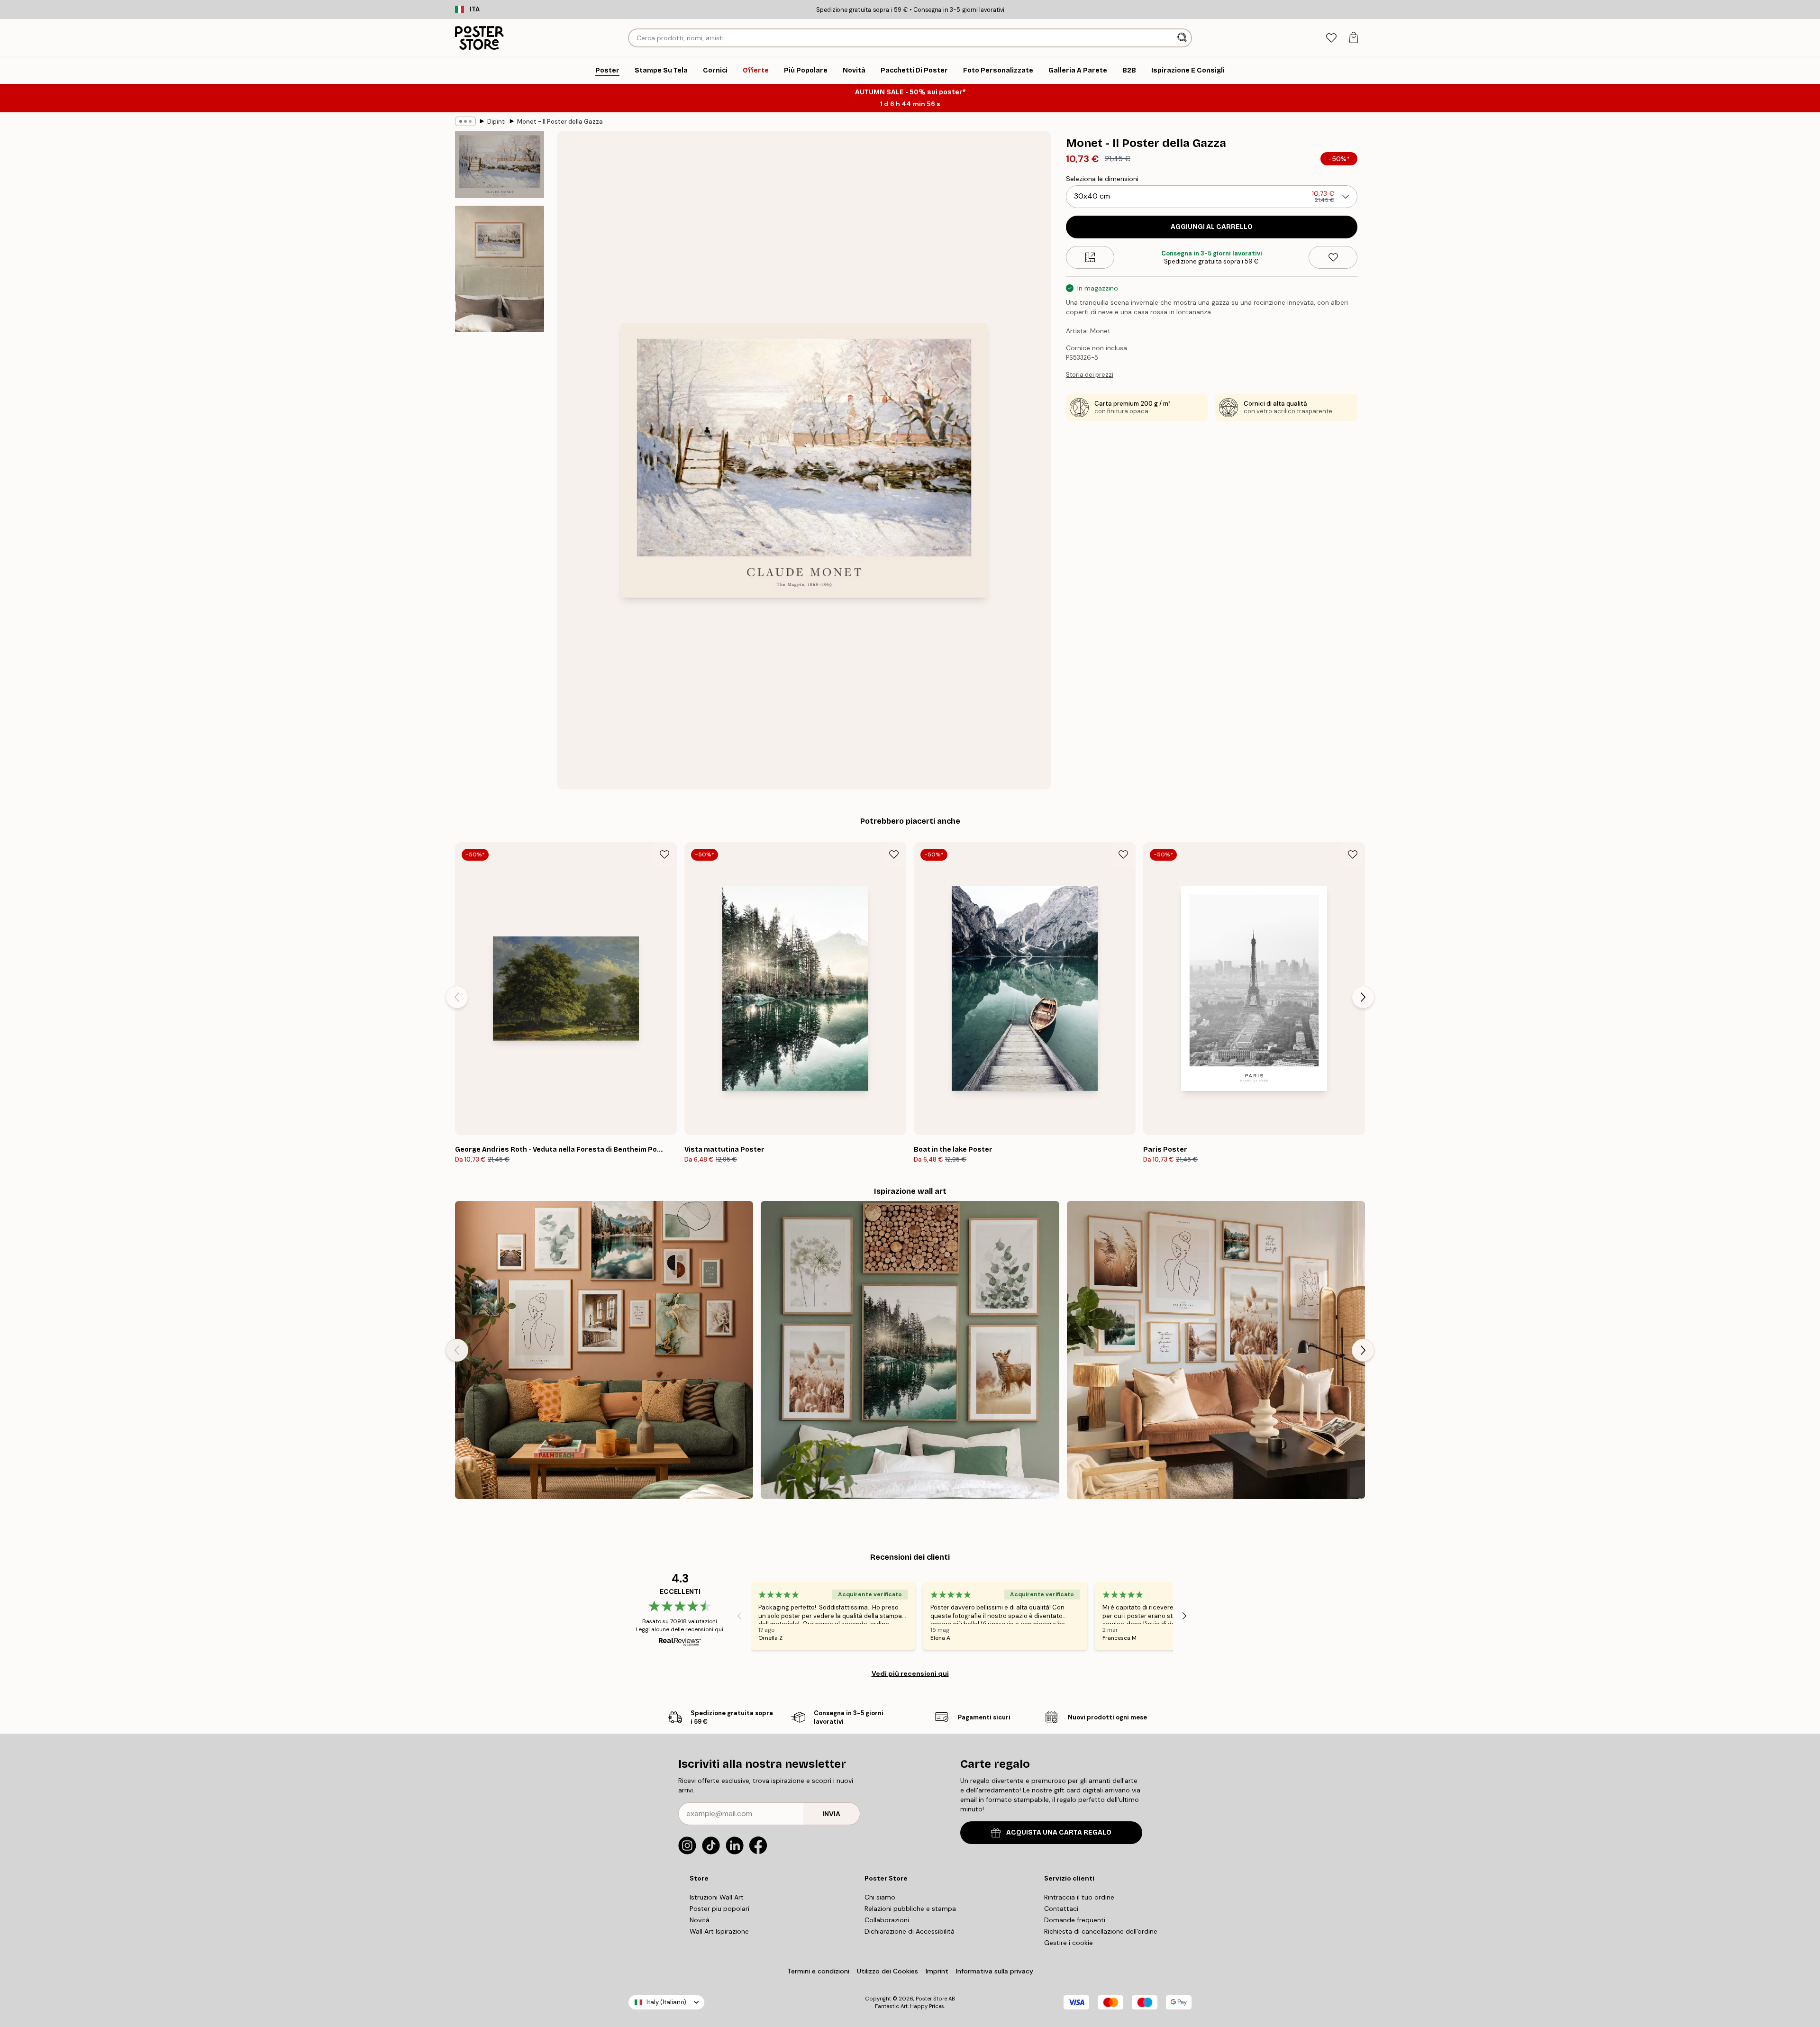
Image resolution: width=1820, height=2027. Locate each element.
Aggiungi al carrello (1212, 227)
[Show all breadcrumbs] (465, 121)
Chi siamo (880, 1897)
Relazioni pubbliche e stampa (910, 1909)
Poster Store (931, 1999)
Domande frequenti (1075, 1920)
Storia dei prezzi (1090, 375)
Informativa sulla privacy (995, 1971)
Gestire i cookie (1069, 1943)
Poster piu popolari (719, 1909)
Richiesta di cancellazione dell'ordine (1101, 1931)
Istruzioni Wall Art (717, 1897)
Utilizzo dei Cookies (887, 1971)
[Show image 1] (500, 165)
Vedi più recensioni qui (910, 1673)
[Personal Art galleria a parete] (604, 1350)
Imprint (937, 1971)
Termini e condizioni (818, 1971)
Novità (700, 1920)
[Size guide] (1090, 257)
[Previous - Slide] (457, 997)
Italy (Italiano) (666, 2002)
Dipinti (496, 122)
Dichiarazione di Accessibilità (910, 1931)
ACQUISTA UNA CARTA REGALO (1059, 1832)
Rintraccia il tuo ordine (1079, 1897)
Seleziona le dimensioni (1102, 179)
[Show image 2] (500, 269)
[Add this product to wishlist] (1333, 257)
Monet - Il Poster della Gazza (560, 122)
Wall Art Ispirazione (719, 1931)
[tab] (1331, 38)
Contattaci (1061, 1909)
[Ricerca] (1183, 38)
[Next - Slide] (1363, 997)
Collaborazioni (887, 1920)
